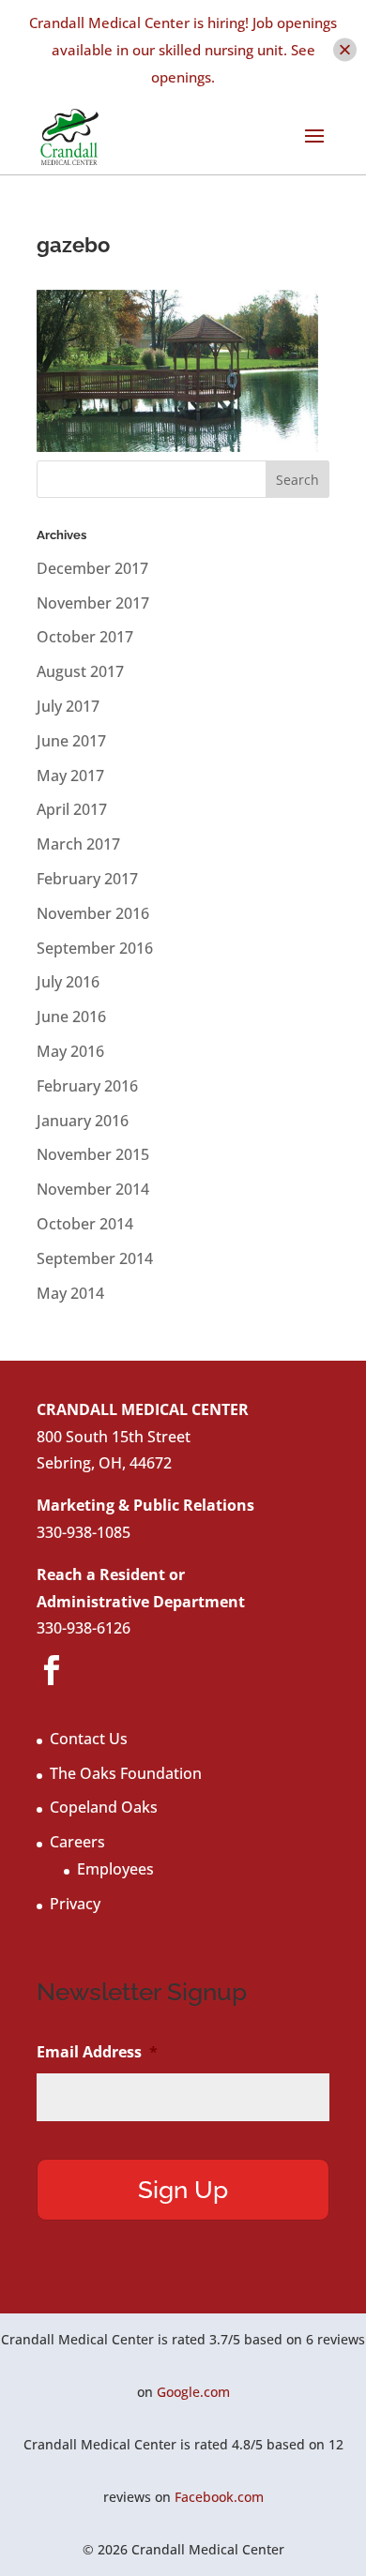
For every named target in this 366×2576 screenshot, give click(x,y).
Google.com (193, 2392)
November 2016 (93, 913)
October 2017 (85, 637)
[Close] (345, 50)
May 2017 (70, 776)
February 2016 (87, 1086)
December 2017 (92, 568)
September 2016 (95, 948)
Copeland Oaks (104, 1807)
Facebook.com (219, 2497)
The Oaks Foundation (126, 1773)
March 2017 (78, 844)
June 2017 (71, 741)
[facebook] (52, 1671)
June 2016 (71, 1017)
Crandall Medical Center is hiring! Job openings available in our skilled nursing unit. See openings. (183, 50)
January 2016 (83, 1121)
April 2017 (72, 809)
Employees (115, 1869)
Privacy (75, 1904)
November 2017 (93, 603)
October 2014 (85, 1224)
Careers (77, 1842)
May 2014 (70, 1293)
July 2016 (68, 982)
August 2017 (80, 671)
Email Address (97, 2052)
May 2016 (70, 1051)
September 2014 (95, 1258)
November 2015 (93, 1154)
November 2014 (93, 1189)
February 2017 (87, 879)
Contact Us (89, 1739)
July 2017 (68, 706)
